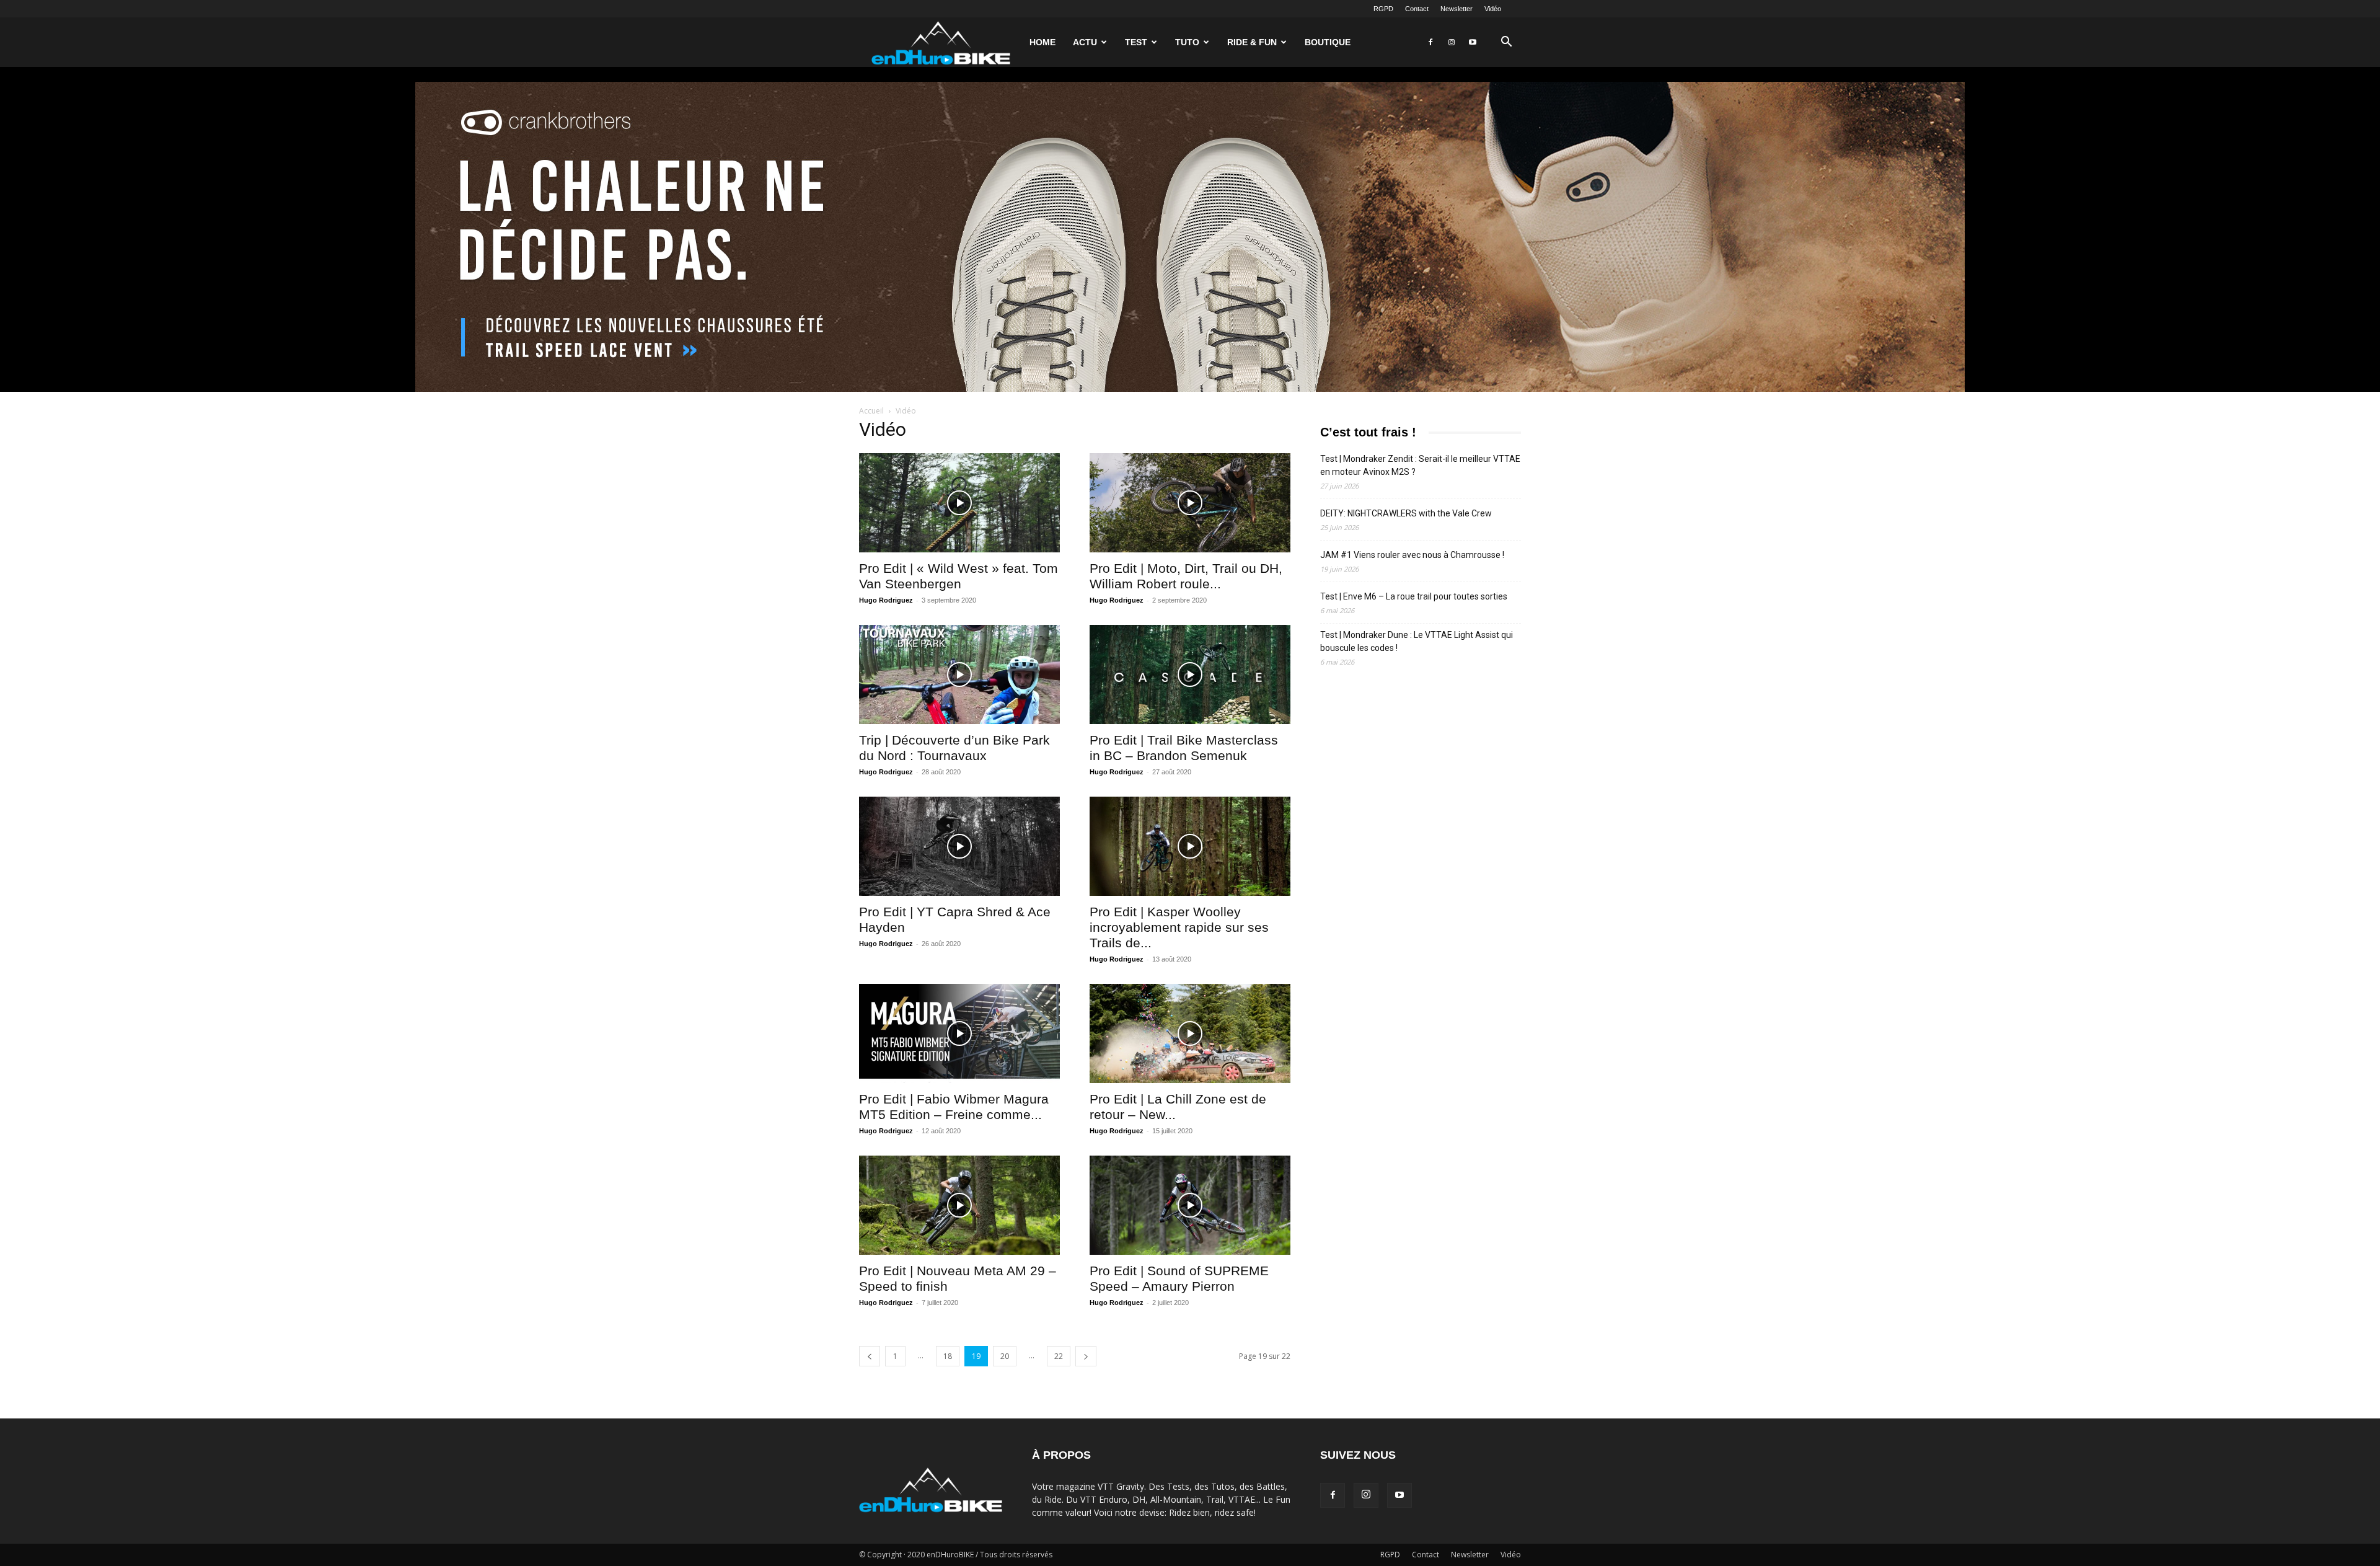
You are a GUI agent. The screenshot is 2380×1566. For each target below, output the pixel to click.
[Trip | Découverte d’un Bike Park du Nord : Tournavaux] (959, 675)
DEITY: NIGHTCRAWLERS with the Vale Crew (1406, 513)
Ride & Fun (1252, 42)
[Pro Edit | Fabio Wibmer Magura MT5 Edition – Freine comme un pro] (959, 1033)
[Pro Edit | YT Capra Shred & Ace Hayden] (959, 846)
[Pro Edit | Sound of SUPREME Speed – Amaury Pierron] (1190, 1205)
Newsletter (1457, 9)
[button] (1506, 43)
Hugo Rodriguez (886, 600)
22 (1059, 1356)
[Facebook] (1430, 42)
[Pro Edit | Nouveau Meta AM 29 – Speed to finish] (959, 1205)
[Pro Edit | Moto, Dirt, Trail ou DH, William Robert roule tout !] (1190, 503)
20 (1005, 1356)
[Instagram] (1452, 42)
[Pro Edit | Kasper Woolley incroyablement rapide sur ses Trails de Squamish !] (1190, 846)
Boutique (1328, 42)
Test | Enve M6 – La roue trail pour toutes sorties (1414, 596)
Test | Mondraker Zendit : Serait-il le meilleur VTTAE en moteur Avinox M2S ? (1420, 465)
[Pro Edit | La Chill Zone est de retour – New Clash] (1190, 1033)
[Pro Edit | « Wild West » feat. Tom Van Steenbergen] (959, 503)
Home (1042, 42)
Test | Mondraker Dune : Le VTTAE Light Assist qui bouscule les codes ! (1417, 641)
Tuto (1187, 42)
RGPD (1383, 9)
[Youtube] (1473, 42)
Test (1136, 42)
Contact (1417, 9)
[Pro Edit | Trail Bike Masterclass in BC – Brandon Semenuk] (1190, 675)
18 (948, 1356)
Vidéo (1493, 9)
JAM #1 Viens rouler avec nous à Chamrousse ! (1412, 555)
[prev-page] (870, 1356)
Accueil (871, 411)
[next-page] (1086, 1356)
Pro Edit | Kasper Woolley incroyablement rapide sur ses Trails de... (1179, 927)
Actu (1085, 42)
